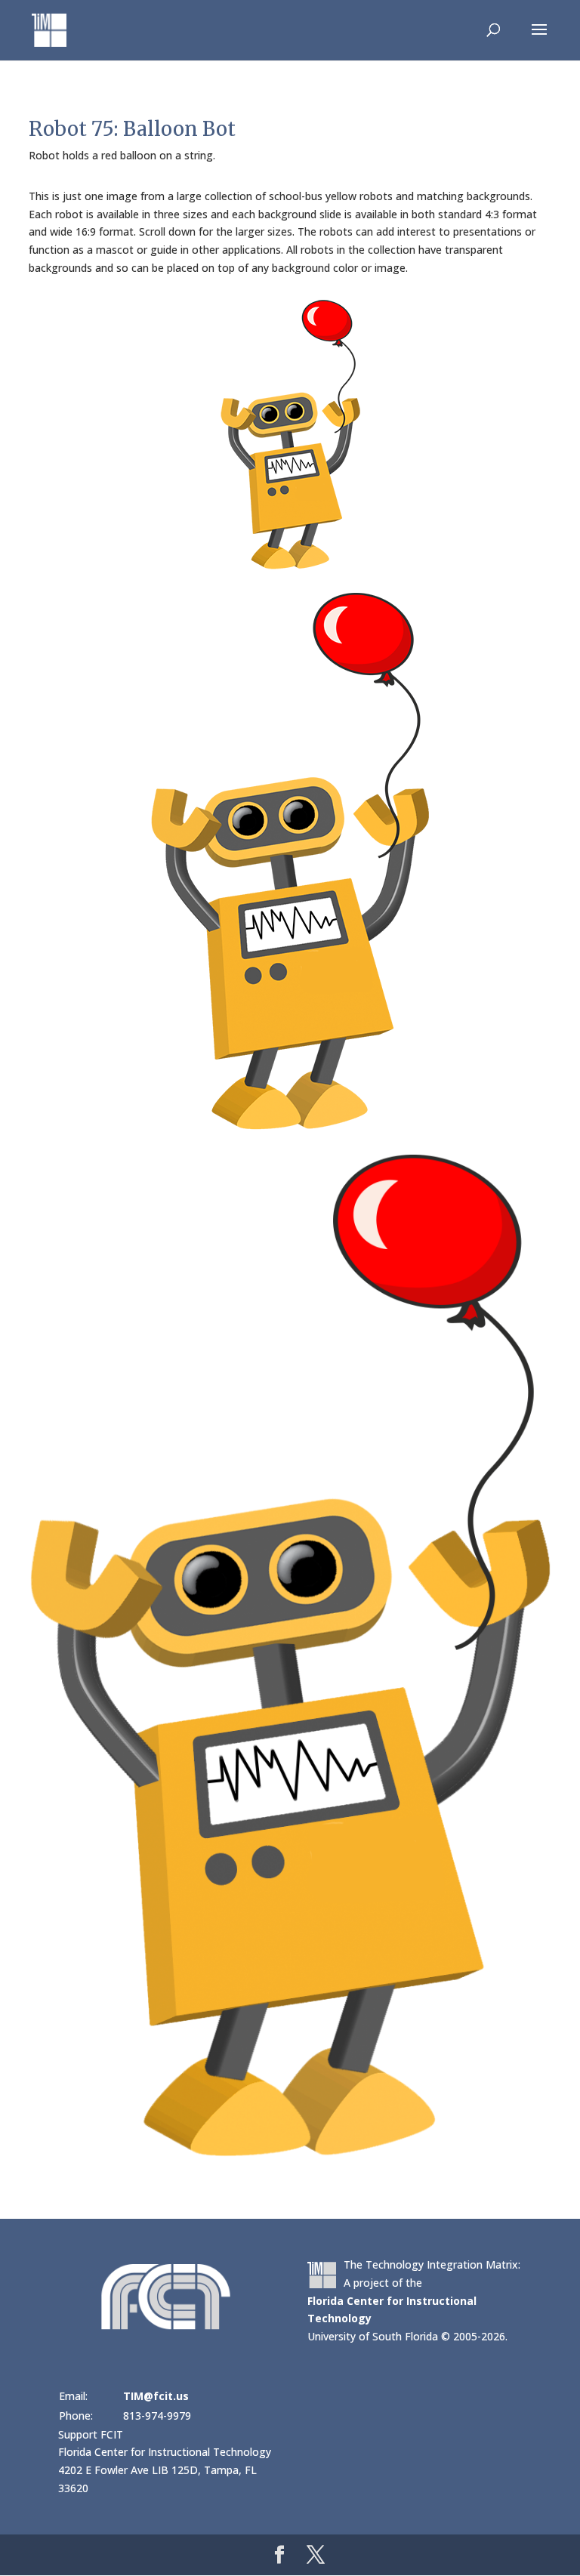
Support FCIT (91, 2434)
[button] (539, 39)
